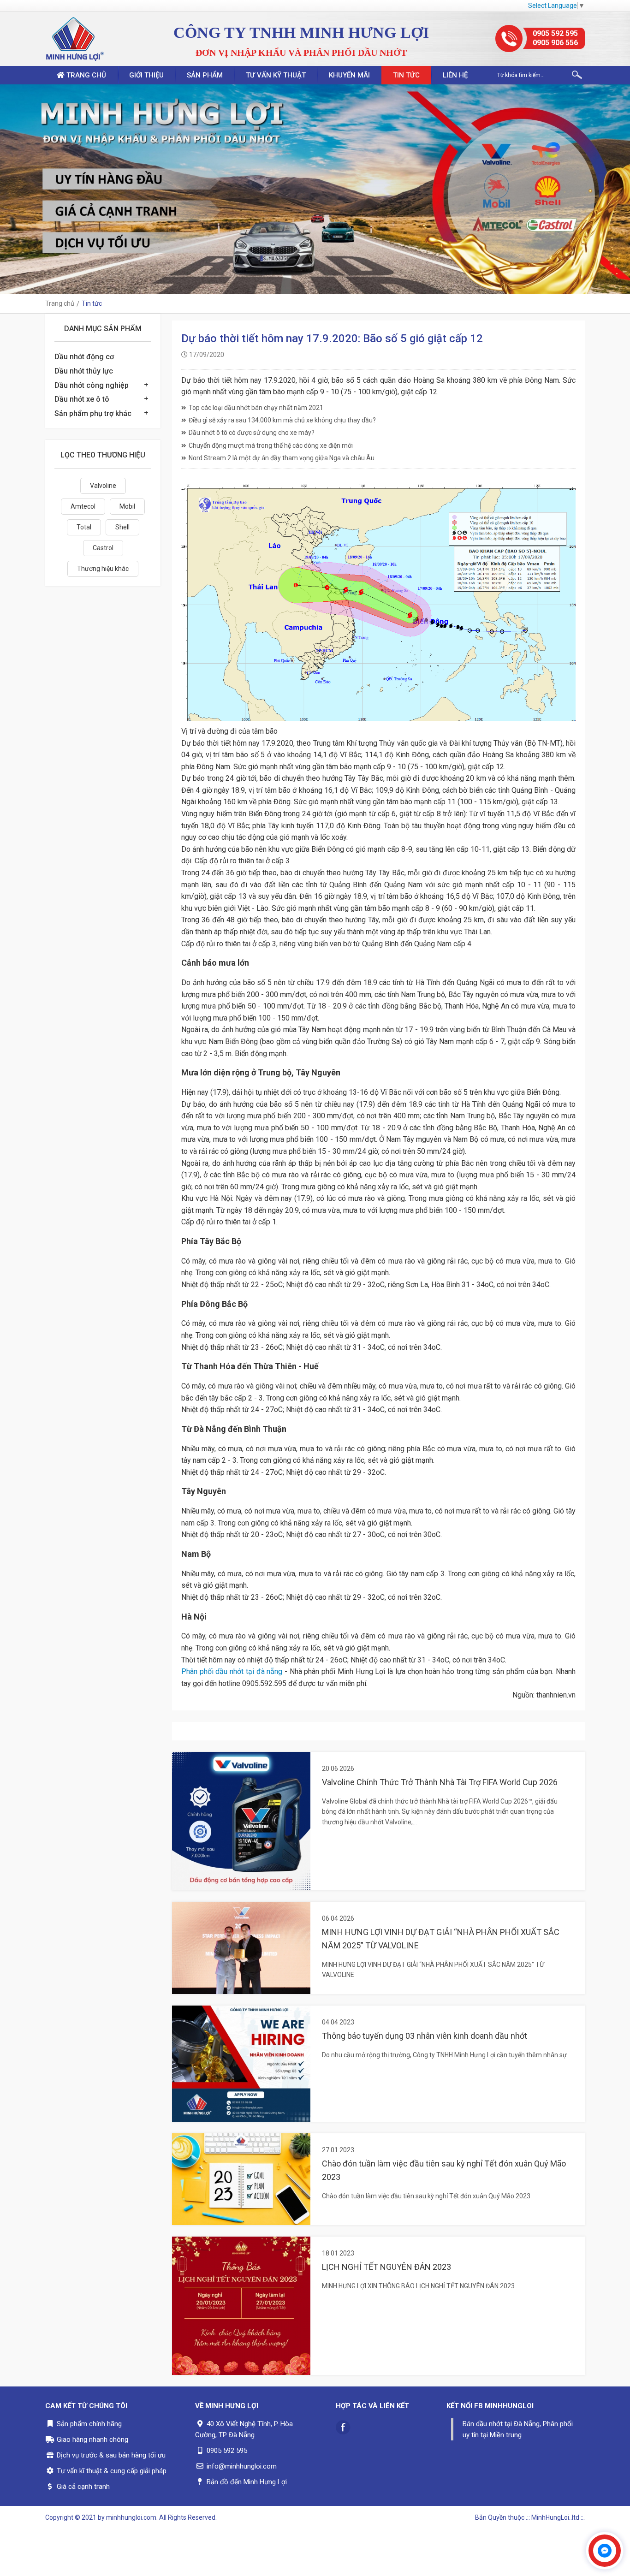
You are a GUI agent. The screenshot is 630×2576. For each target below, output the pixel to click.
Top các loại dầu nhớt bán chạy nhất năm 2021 (256, 408)
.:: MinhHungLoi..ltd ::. (555, 2517)
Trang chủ (85, 75)
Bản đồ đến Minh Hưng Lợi (247, 2482)
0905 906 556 (555, 43)
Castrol (103, 548)
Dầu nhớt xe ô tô (82, 399)
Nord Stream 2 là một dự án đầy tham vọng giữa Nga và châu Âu (282, 458)
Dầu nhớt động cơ (84, 357)
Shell (122, 527)
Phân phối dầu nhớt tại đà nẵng (232, 1671)
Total (84, 527)
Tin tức (406, 75)
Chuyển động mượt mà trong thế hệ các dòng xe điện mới (271, 445)
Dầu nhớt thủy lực (84, 371)
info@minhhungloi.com (242, 2466)
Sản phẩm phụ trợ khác (93, 413)
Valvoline (103, 486)
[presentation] (9, 190)
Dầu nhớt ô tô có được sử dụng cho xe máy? (252, 433)
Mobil (127, 506)
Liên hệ (455, 75)
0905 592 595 (555, 33)
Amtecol (83, 506)
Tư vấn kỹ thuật (276, 75)
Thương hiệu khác (103, 569)
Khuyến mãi (349, 75)
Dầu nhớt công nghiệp (92, 385)
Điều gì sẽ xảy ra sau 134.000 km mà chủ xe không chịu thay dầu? (282, 420)
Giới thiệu (146, 75)
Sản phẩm (205, 75)
